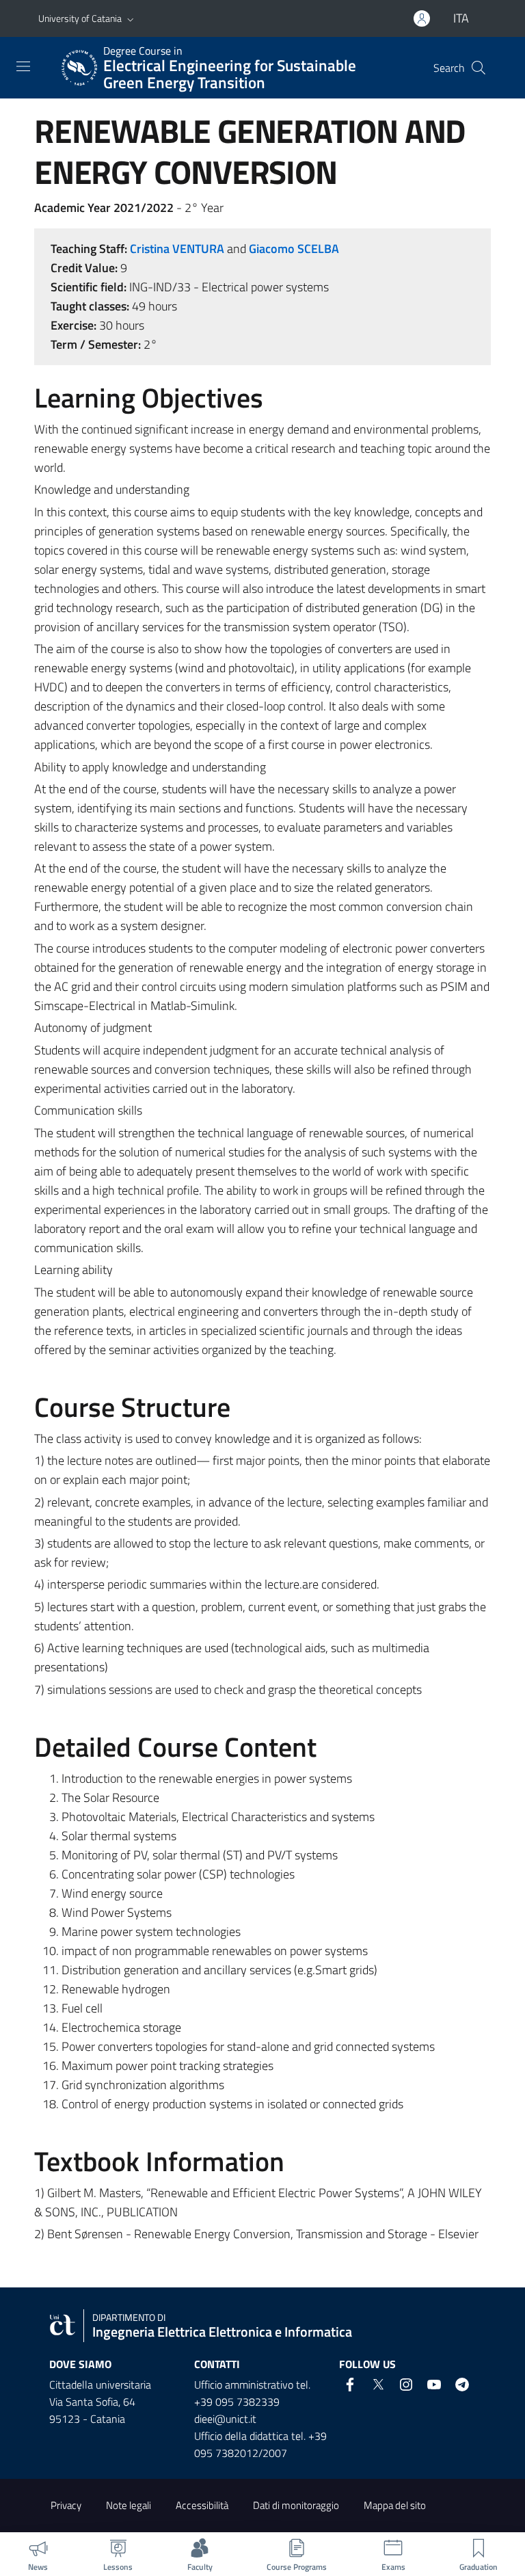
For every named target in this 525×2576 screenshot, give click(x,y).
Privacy (66, 2505)
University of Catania (80, 18)
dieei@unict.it (225, 2419)
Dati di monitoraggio (296, 2505)
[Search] (479, 68)
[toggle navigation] (23, 66)
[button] (131, 18)
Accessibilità (202, 2505)
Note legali (129, 2505)
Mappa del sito (395, 2505)
